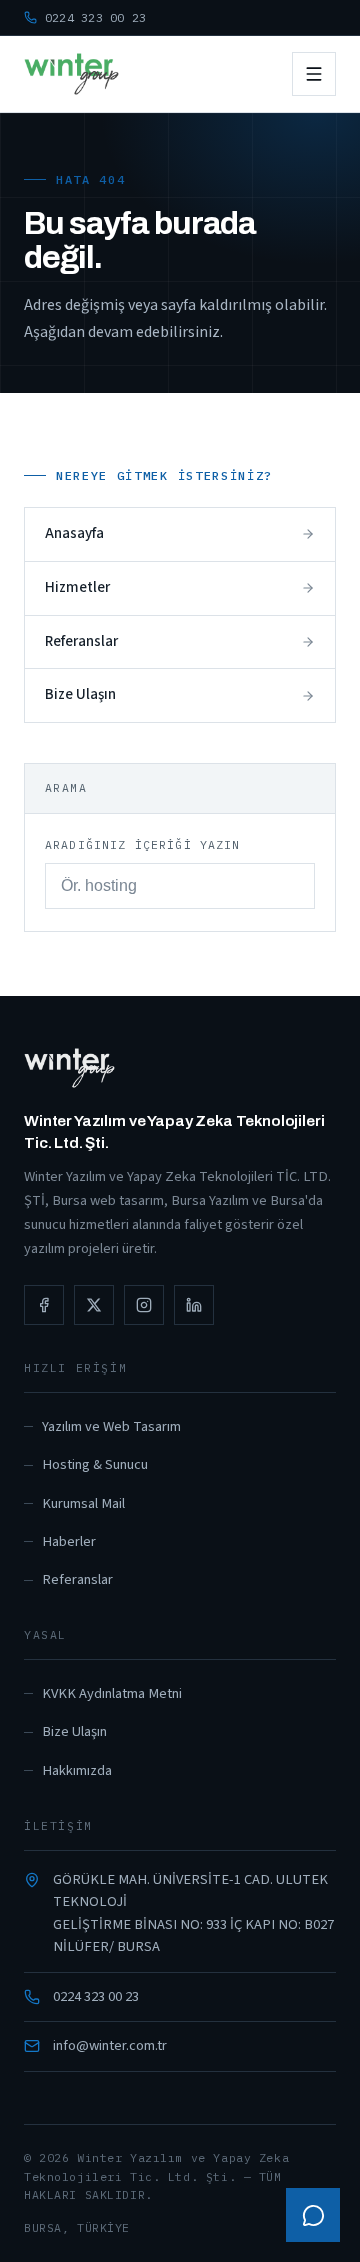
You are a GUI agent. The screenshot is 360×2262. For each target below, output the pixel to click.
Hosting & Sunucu (95, 1464)
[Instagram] (144, 1305)
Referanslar (77, 1579)
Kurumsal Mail (83, 1503)
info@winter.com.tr (110, 2045)
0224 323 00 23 (96, 1996)
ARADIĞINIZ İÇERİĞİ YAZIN (143, 844)
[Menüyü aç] (314, 74)
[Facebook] (44, 1305)
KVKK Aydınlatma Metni (112, 1693)
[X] (94, 1305)
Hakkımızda (77, 1770)
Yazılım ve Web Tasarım (111, 1426)
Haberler (69, 1541)
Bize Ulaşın (74, 1731)
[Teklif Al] (313, 2215)
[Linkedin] (194, 1305)
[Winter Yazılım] (71, 74)
